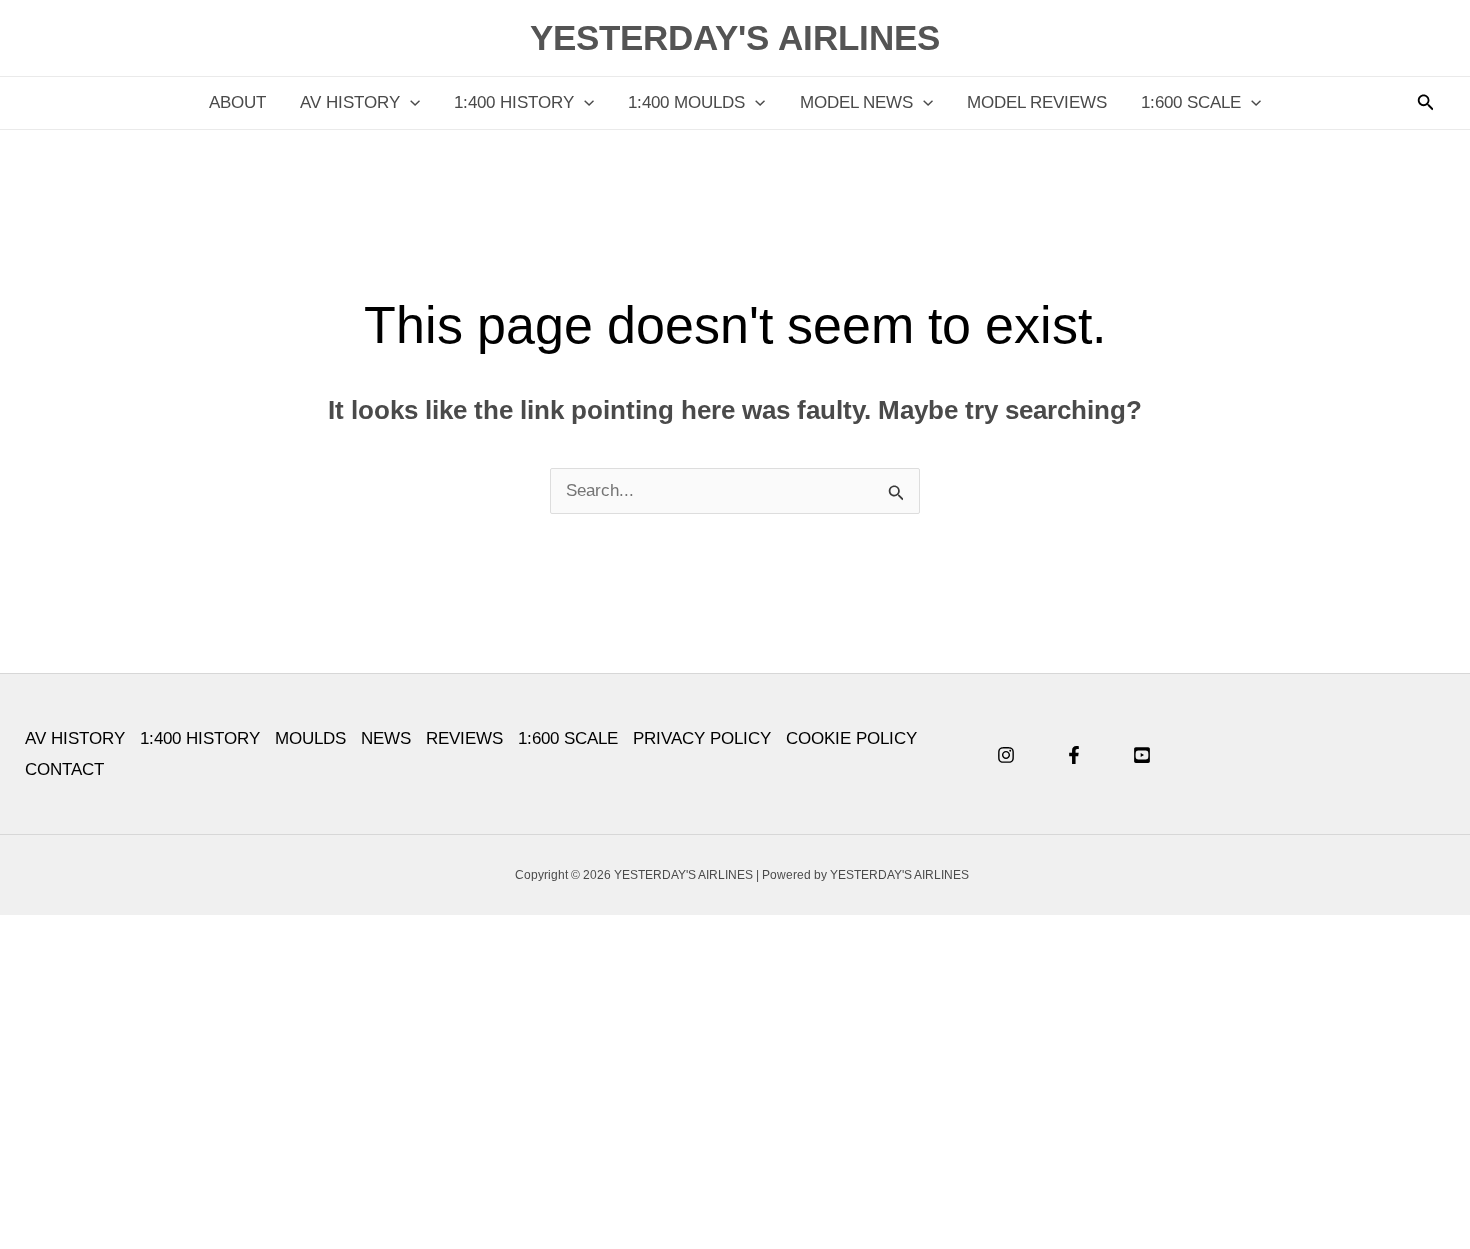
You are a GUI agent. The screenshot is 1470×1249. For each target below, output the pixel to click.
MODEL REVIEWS (1037, 102)
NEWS (386, 738)
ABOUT (237, 102)
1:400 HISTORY (514, 102)
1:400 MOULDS (686, 102)
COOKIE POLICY (851, 738)
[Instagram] (1006, 755)
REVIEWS (464, 738)
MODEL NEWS (856, 102)
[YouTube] (1142, 755)
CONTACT (64, 769)
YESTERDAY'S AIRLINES (735, 37)
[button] (410, 103)
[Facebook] (1074, 755)
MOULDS (310, 738)
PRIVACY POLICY (702, 738)
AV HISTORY (350, 102)
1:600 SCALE (1191, 102)
